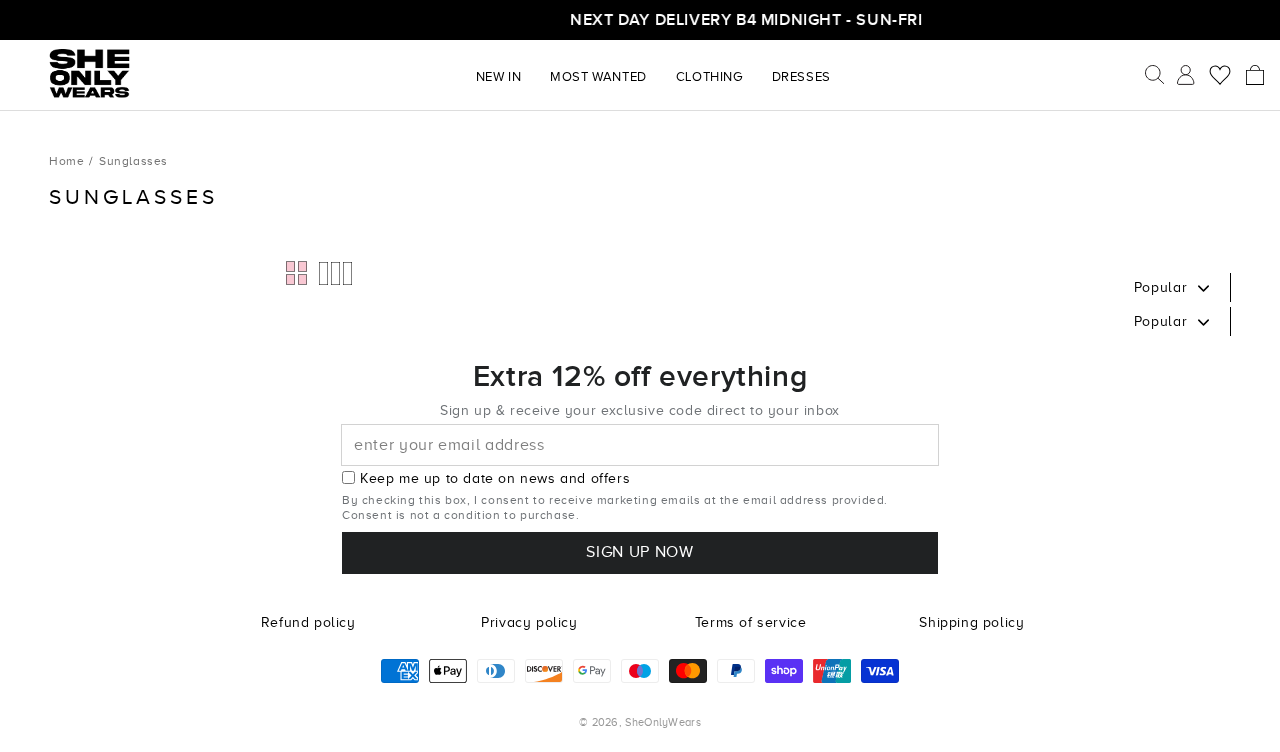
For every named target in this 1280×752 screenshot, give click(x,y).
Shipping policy (971, 622)
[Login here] (1186, 74)
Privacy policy (529, 622)
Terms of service (751, 622)
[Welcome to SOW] (90, 73)
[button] (1255, 75)
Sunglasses (133, 161)
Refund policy (308, 622)
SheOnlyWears (663, 722)
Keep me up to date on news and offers (495, 478)
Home (66, 161)
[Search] (1155, 75)
